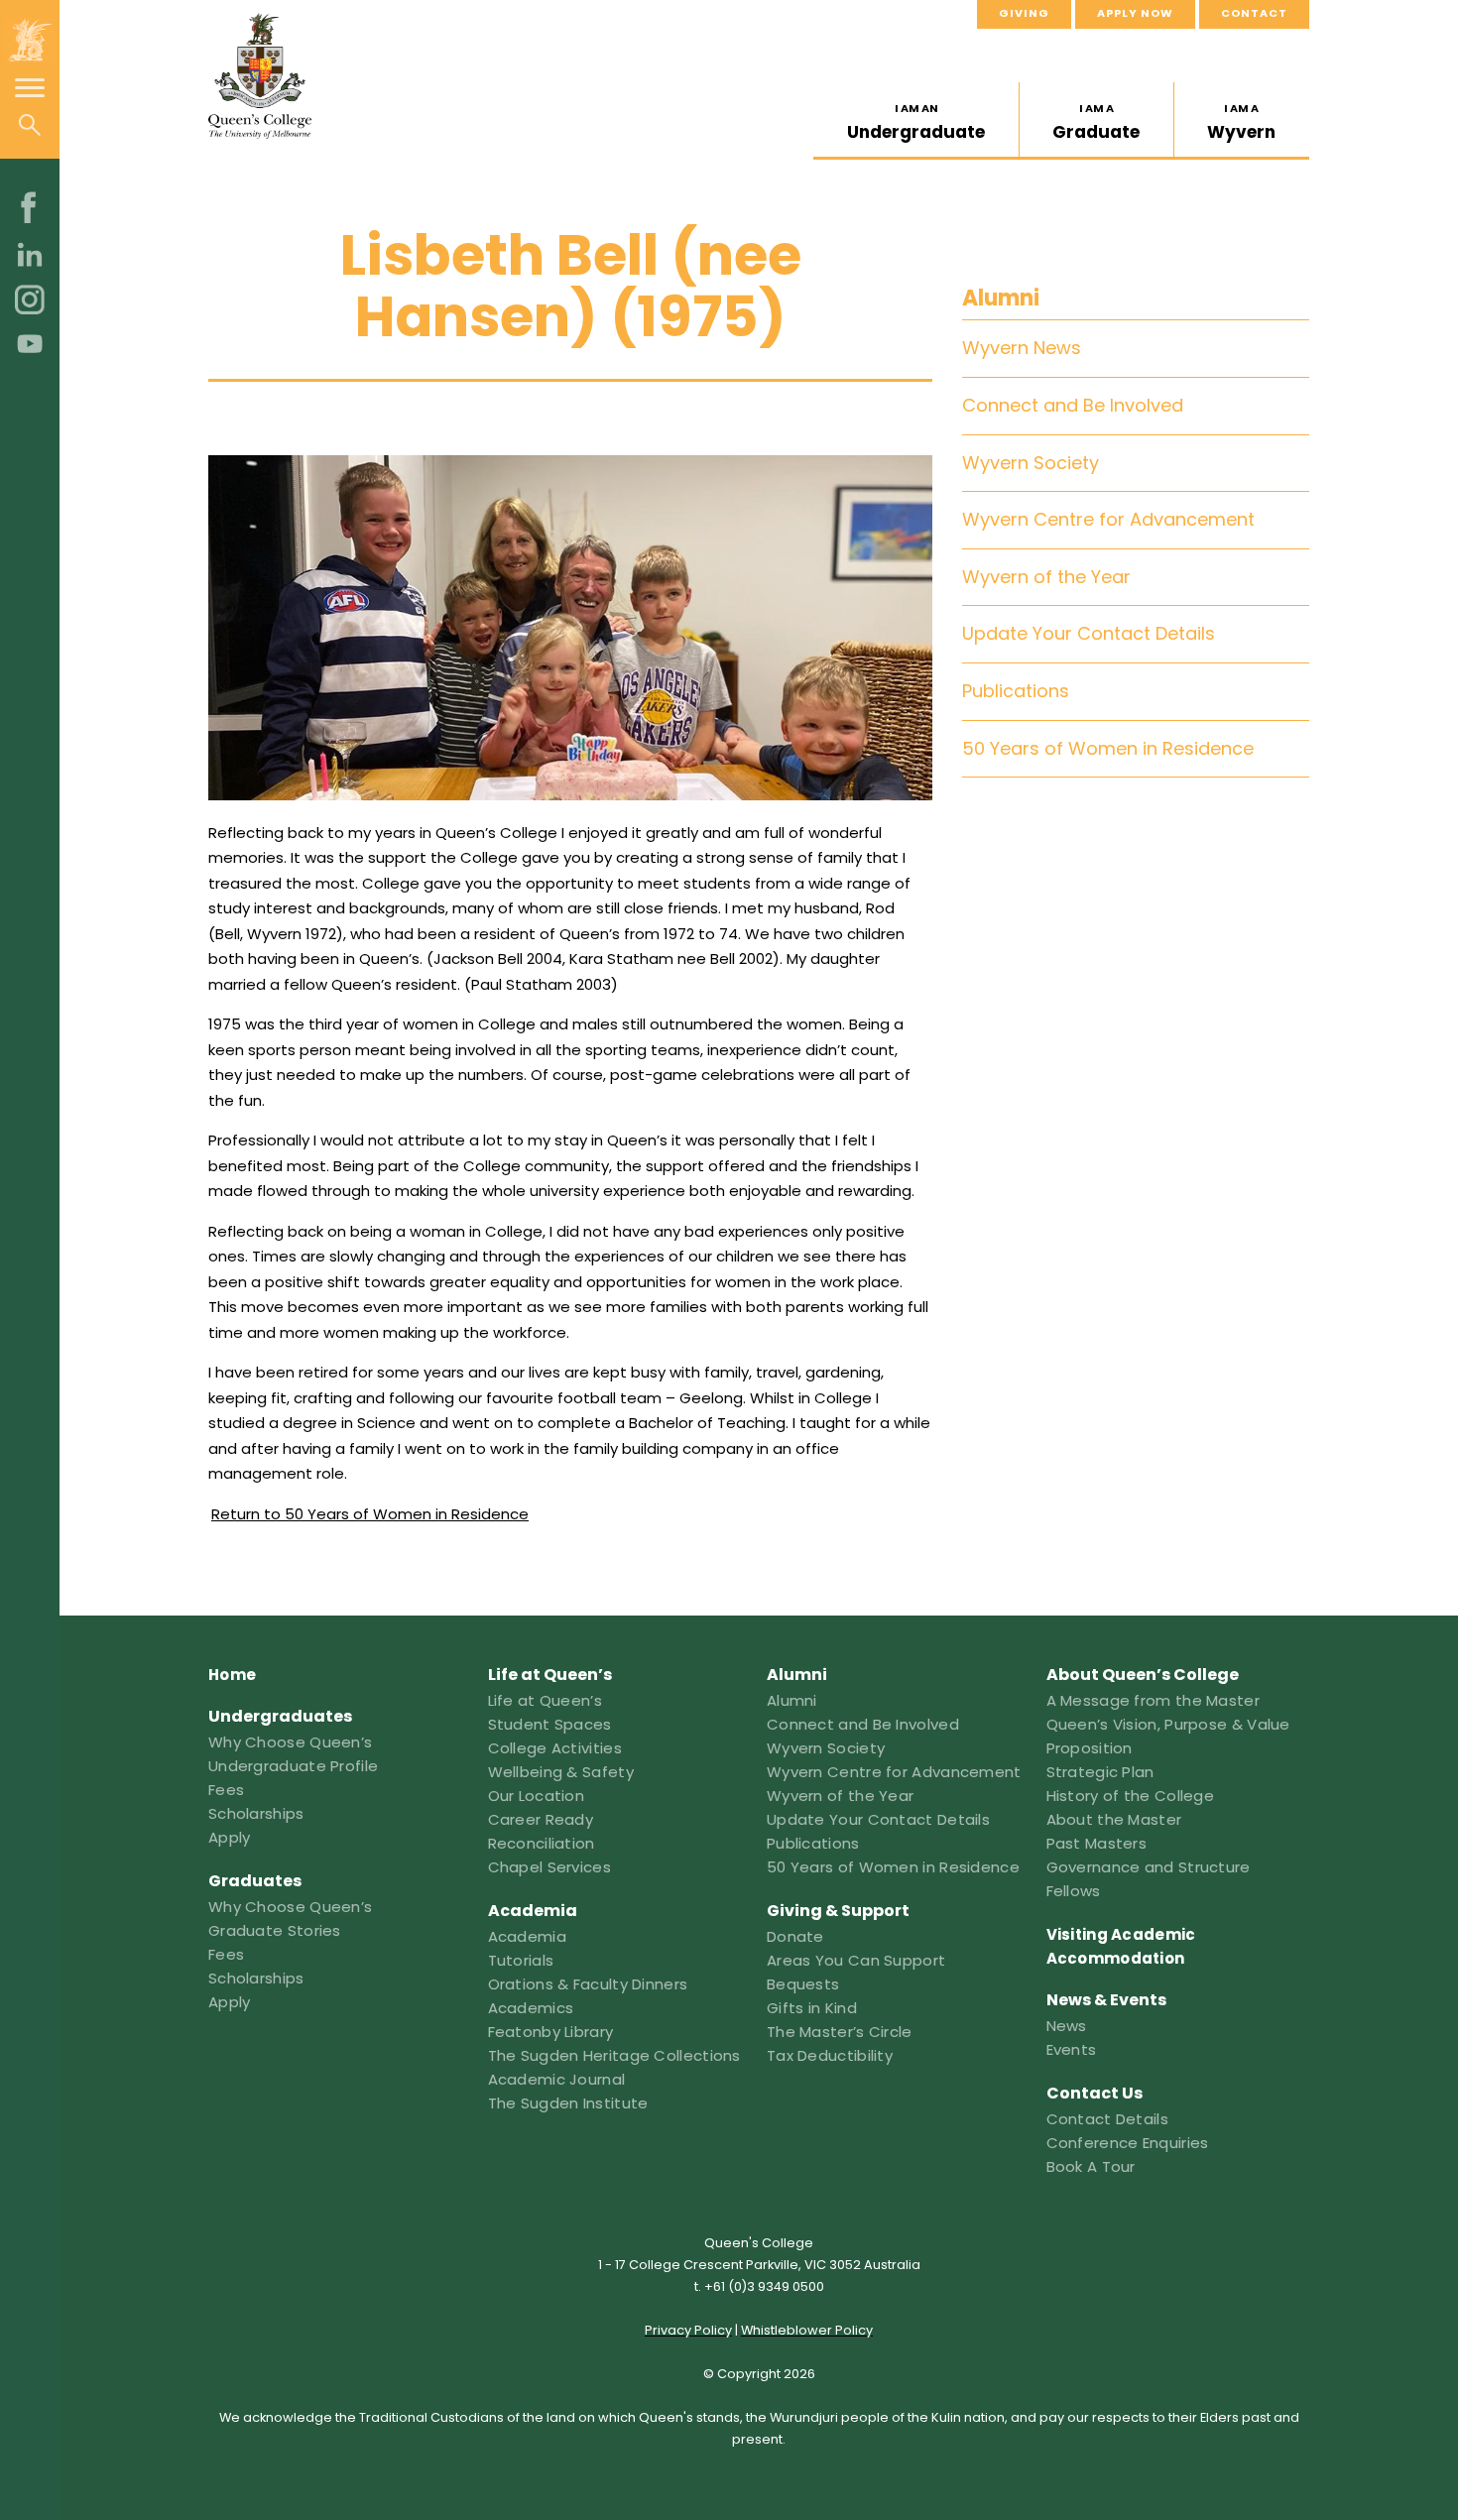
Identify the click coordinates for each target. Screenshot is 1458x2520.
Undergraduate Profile (293, 1766)
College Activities (555, 1748)
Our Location (537, 1796)
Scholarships (256, 1813)
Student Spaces (550, 1724)
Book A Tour (1091, 2166)
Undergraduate (916, 122)
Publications (1016, 691)
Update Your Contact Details (1089, 633)
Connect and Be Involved (1073, 405)
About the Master (1114, 1819)
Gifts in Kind (812, 2008)
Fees (226, 1790)
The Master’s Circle (840, 2032)
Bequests (803, 1984)
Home (232, 1675)
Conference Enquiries (1128, 2143)
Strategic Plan (1100, 1772)
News (1067, 2026)
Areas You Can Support (856, 1960)
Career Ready (541, 1819)
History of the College (1131, 1796)
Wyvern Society (1031, 463)
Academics (531, 2008)
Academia (527, 1936)
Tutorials (521, 1960)
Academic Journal (557, 2079)
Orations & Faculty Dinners (588, 1984)
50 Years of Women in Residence (1108, 748)
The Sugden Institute (568, 2103)
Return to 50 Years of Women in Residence (370, 1514)
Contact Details (1108, 2119)
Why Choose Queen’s (290, 1742)
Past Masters (1097, 1843)
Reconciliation (542, 1843)
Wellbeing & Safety (561, 1772)
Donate (795, 1936)
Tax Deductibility (830, 2055)
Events (1072, 2049)
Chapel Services (550, 1867)
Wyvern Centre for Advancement (1108, 519)
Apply (230, 1837)
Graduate (1096, 122)
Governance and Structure (1149, 1867)
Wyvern (1241, 122)
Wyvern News (1022, 349)
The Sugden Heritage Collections (614, 2055)
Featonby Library (551, 2032)
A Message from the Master (1154, 1700)
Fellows (1074, 1891)
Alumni (1001, 298)
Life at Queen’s (546, 1700)
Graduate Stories (275, 1930)
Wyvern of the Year (1046, 577)
